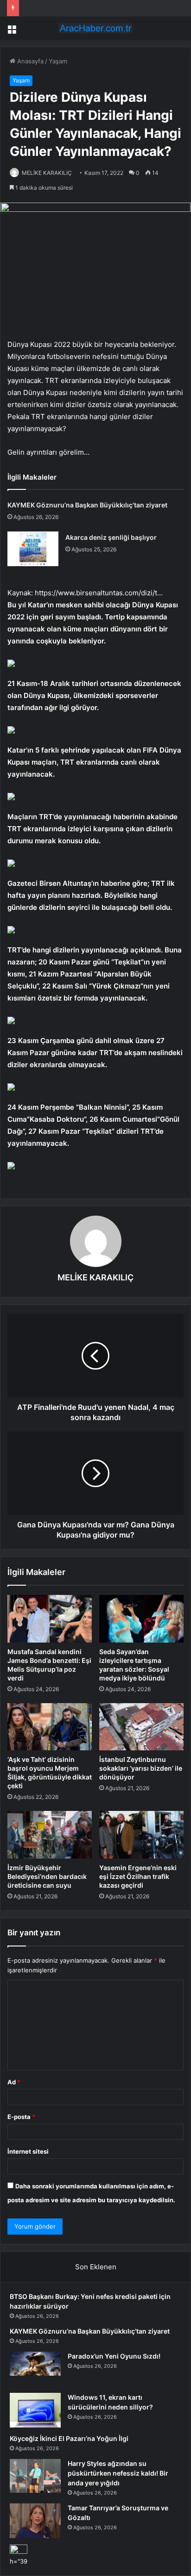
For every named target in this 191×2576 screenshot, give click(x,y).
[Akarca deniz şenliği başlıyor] (33, 549)
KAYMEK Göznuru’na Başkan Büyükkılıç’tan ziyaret (87, 505)
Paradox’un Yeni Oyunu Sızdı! (114, 2356)
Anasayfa (29, 61)
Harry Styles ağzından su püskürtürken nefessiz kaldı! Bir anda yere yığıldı (118, 2473)
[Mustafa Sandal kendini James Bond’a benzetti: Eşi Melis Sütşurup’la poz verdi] (50, 1619)
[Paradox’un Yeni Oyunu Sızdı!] (35, 2369)
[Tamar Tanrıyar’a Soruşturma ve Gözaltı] (35, 2521)
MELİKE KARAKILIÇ (47, 173)
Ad (14, 2082)
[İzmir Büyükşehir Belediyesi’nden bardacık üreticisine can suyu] (50, 1835)
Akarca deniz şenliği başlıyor (111, 537)
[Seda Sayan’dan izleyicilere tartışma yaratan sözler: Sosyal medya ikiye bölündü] (141, 1619)
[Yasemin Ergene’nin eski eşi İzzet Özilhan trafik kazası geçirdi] (141, 1835)
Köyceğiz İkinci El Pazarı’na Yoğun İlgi (69, 2438)
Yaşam (58, 61)
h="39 (19, 2561)
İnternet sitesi (28, 2151)
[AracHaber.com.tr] (95, 28)
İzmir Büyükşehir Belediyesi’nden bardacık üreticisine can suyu (47, 1876)
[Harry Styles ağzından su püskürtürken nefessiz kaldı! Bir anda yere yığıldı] (35, 2476)
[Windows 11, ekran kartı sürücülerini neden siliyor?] (35, 2410)
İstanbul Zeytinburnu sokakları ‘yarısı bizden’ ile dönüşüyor (141, 1768)
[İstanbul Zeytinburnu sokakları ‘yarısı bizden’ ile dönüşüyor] (141, 1727)
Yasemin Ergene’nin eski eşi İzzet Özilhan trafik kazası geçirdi (138, 1876)
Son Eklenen (96, 2267)
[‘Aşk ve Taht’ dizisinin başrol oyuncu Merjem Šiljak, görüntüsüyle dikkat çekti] (50, 1727)
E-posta (21, 2117)
